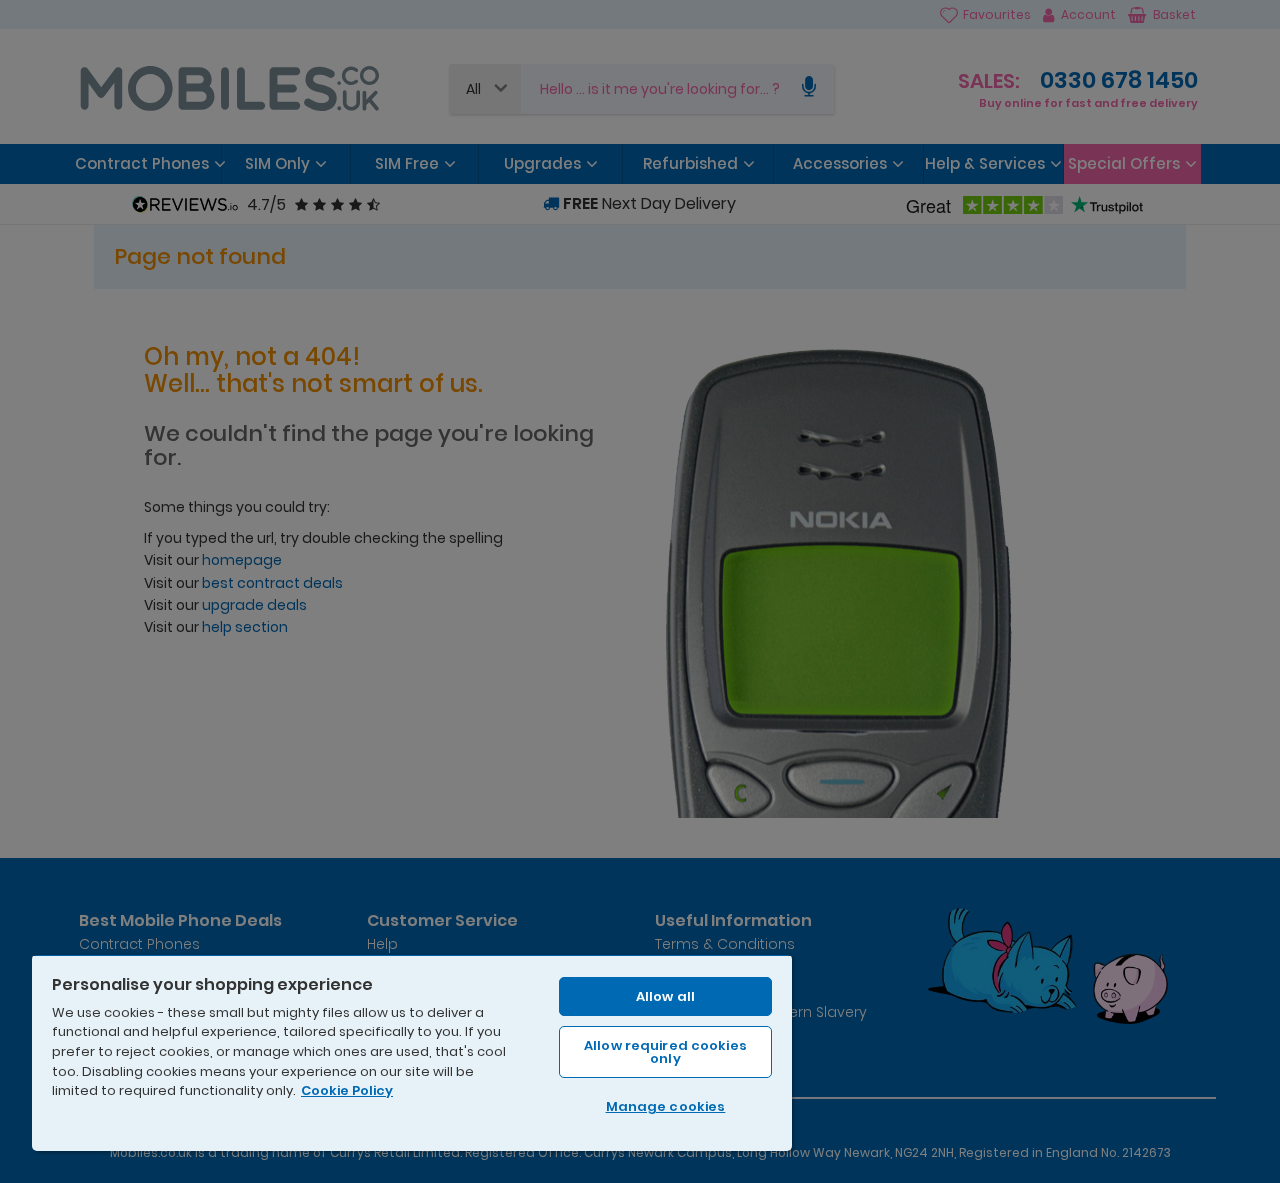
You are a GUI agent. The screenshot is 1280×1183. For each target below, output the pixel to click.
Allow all (665, 996)
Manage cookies (666, 1106)
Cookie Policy (347, 1090)
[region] (412, 1052)
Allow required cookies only (665, 1052)
